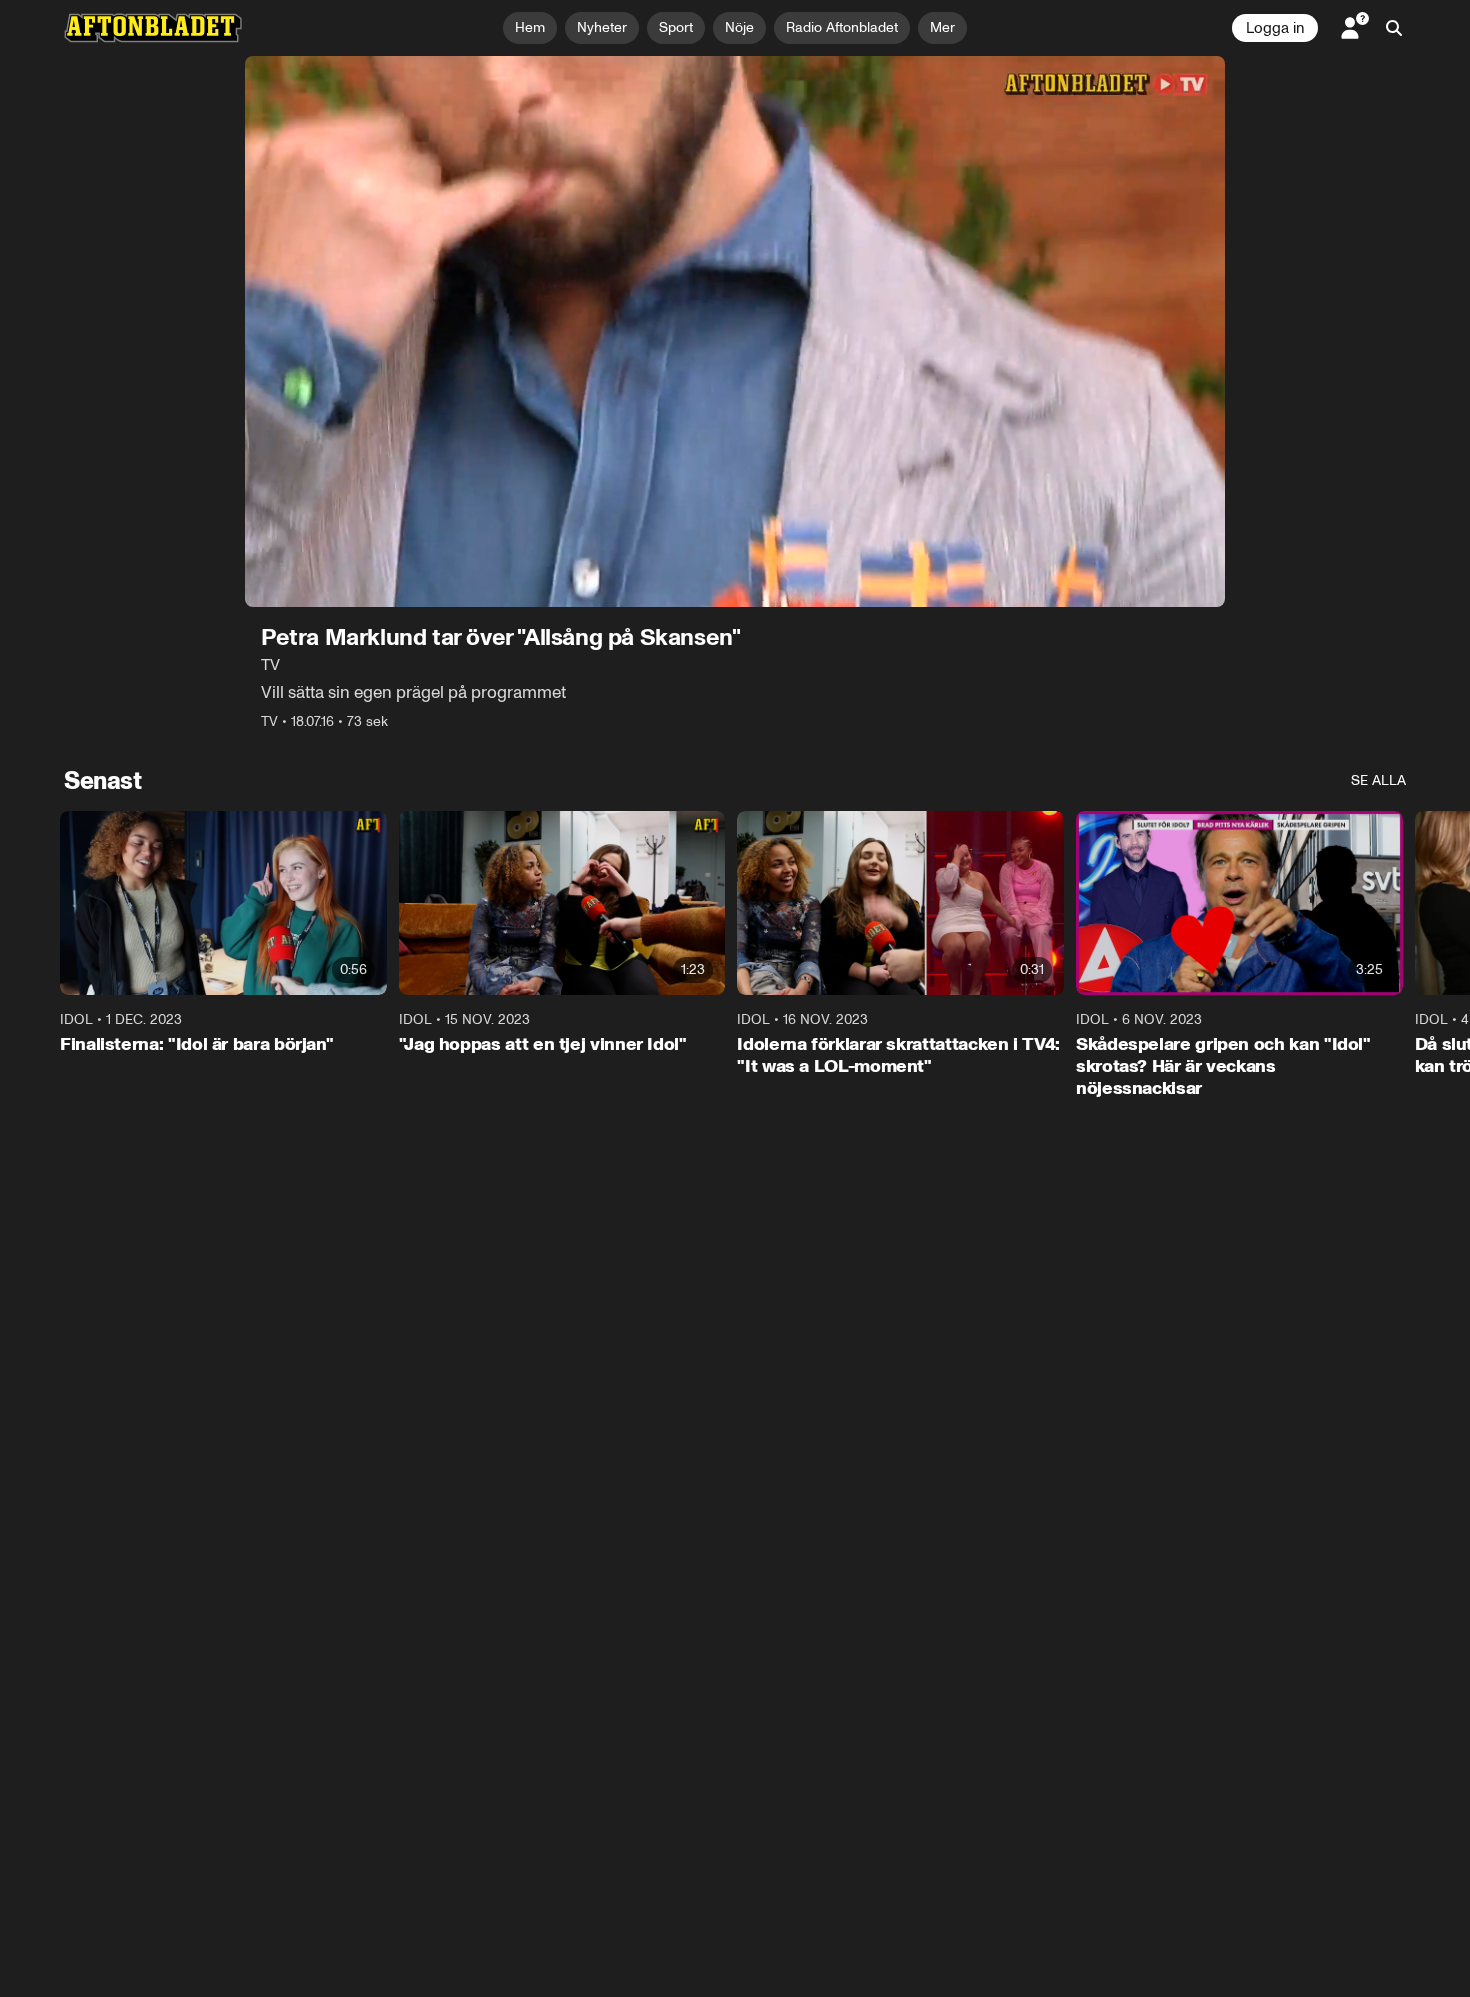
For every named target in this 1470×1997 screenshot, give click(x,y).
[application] (735, 331)
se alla (1378, 780)
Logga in (1275, 28)
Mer (942, 27)
